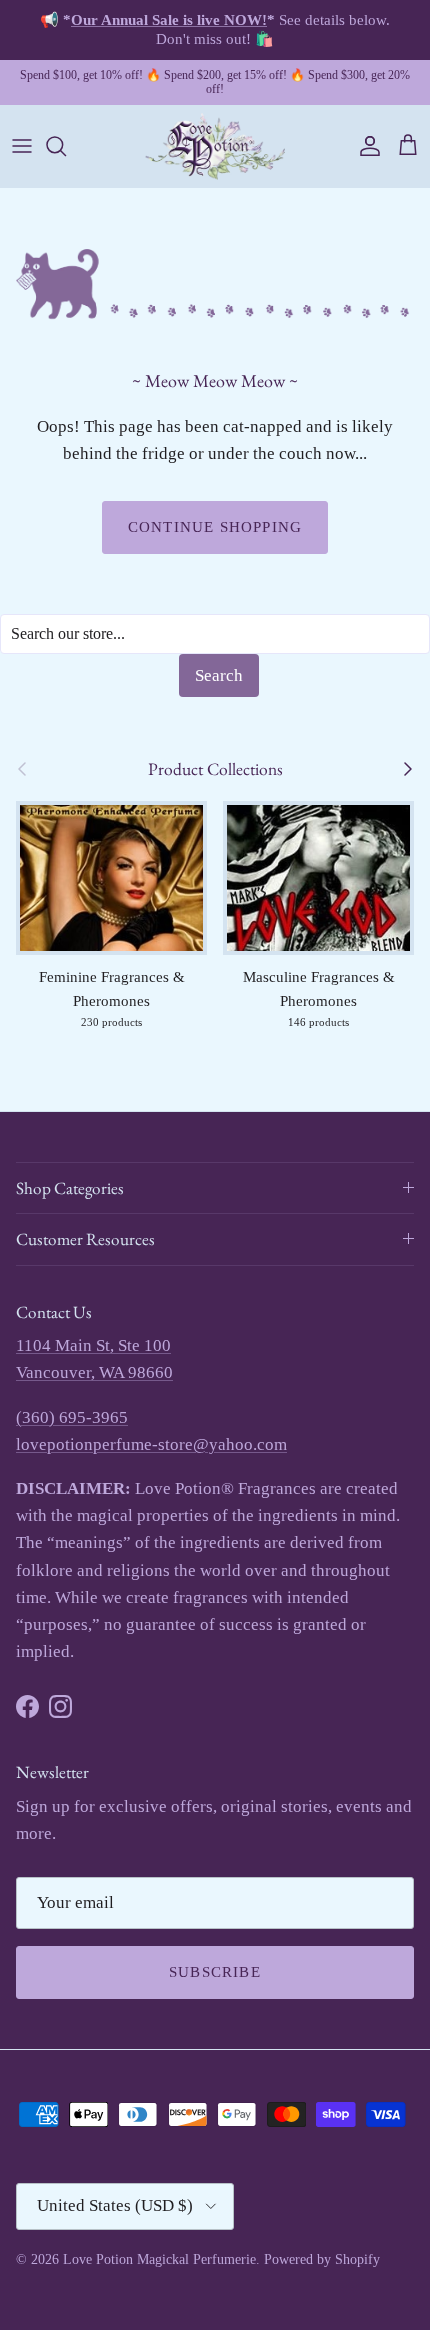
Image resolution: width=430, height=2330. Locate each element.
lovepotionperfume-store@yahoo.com (151, 1444)
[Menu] (22, 146)
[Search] (66, 146)
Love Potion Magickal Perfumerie (159, 2259)
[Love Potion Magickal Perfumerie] (215, 146)
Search (219, 675)
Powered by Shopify (322, 2259)
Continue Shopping (215, 527)
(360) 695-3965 (72, 1417)
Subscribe (215, 1972)
